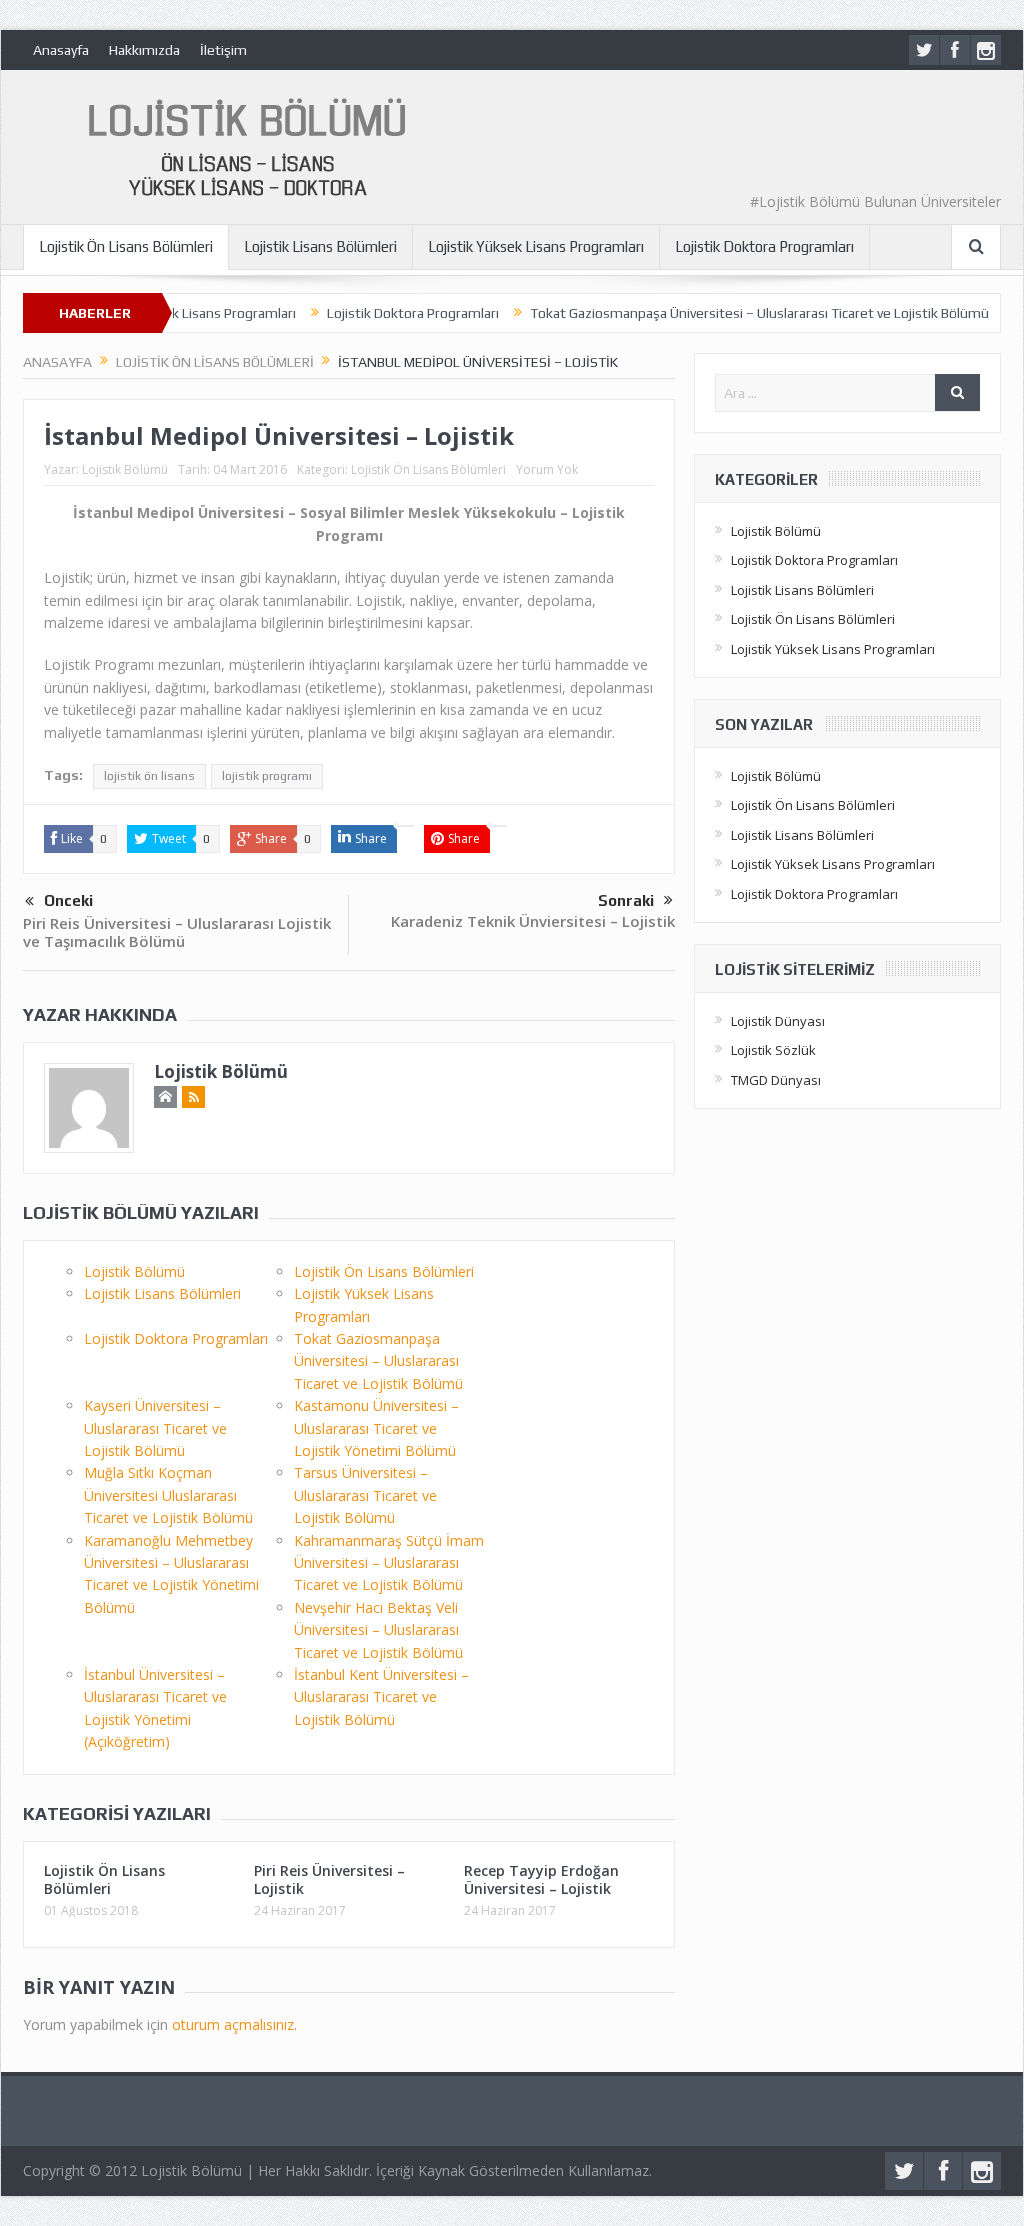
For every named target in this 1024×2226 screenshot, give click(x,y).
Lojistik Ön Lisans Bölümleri (126, 246)
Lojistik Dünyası (778, 1021)
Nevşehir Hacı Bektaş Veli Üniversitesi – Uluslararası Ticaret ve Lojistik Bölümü (378, 1630)
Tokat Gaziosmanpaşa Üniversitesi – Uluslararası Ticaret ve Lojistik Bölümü (716, 313)
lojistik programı (267, 776)
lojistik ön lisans (149, 776)
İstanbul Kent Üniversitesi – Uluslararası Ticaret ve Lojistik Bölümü (381, 1697)
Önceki (68, 900)
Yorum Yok (547, 469)
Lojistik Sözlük (773, 1050)
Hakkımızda (144, 50)
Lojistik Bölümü (125, 469)
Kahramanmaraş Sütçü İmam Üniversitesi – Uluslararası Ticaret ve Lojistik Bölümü (389, 1563)
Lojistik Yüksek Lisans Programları (536, 246)
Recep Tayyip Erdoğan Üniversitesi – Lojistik (541, 1879)
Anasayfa (61, 50)
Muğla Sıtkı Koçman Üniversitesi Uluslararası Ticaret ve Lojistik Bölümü (168, 1495)
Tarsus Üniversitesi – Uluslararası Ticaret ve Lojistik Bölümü (365, 1495)
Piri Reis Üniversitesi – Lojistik (329, 1879)
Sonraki (626, 900)
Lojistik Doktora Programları (764, 246)
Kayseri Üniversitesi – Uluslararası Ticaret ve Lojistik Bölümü (155, 1428)
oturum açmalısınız (233, 2024)
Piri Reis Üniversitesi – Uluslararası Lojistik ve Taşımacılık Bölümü (177, 932)
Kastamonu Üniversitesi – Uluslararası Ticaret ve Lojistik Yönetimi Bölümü (376, 1428)
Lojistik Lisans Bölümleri (320, 246)
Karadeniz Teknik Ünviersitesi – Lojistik (533, 921)
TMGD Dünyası (776, 1080)
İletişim (223, 50)
